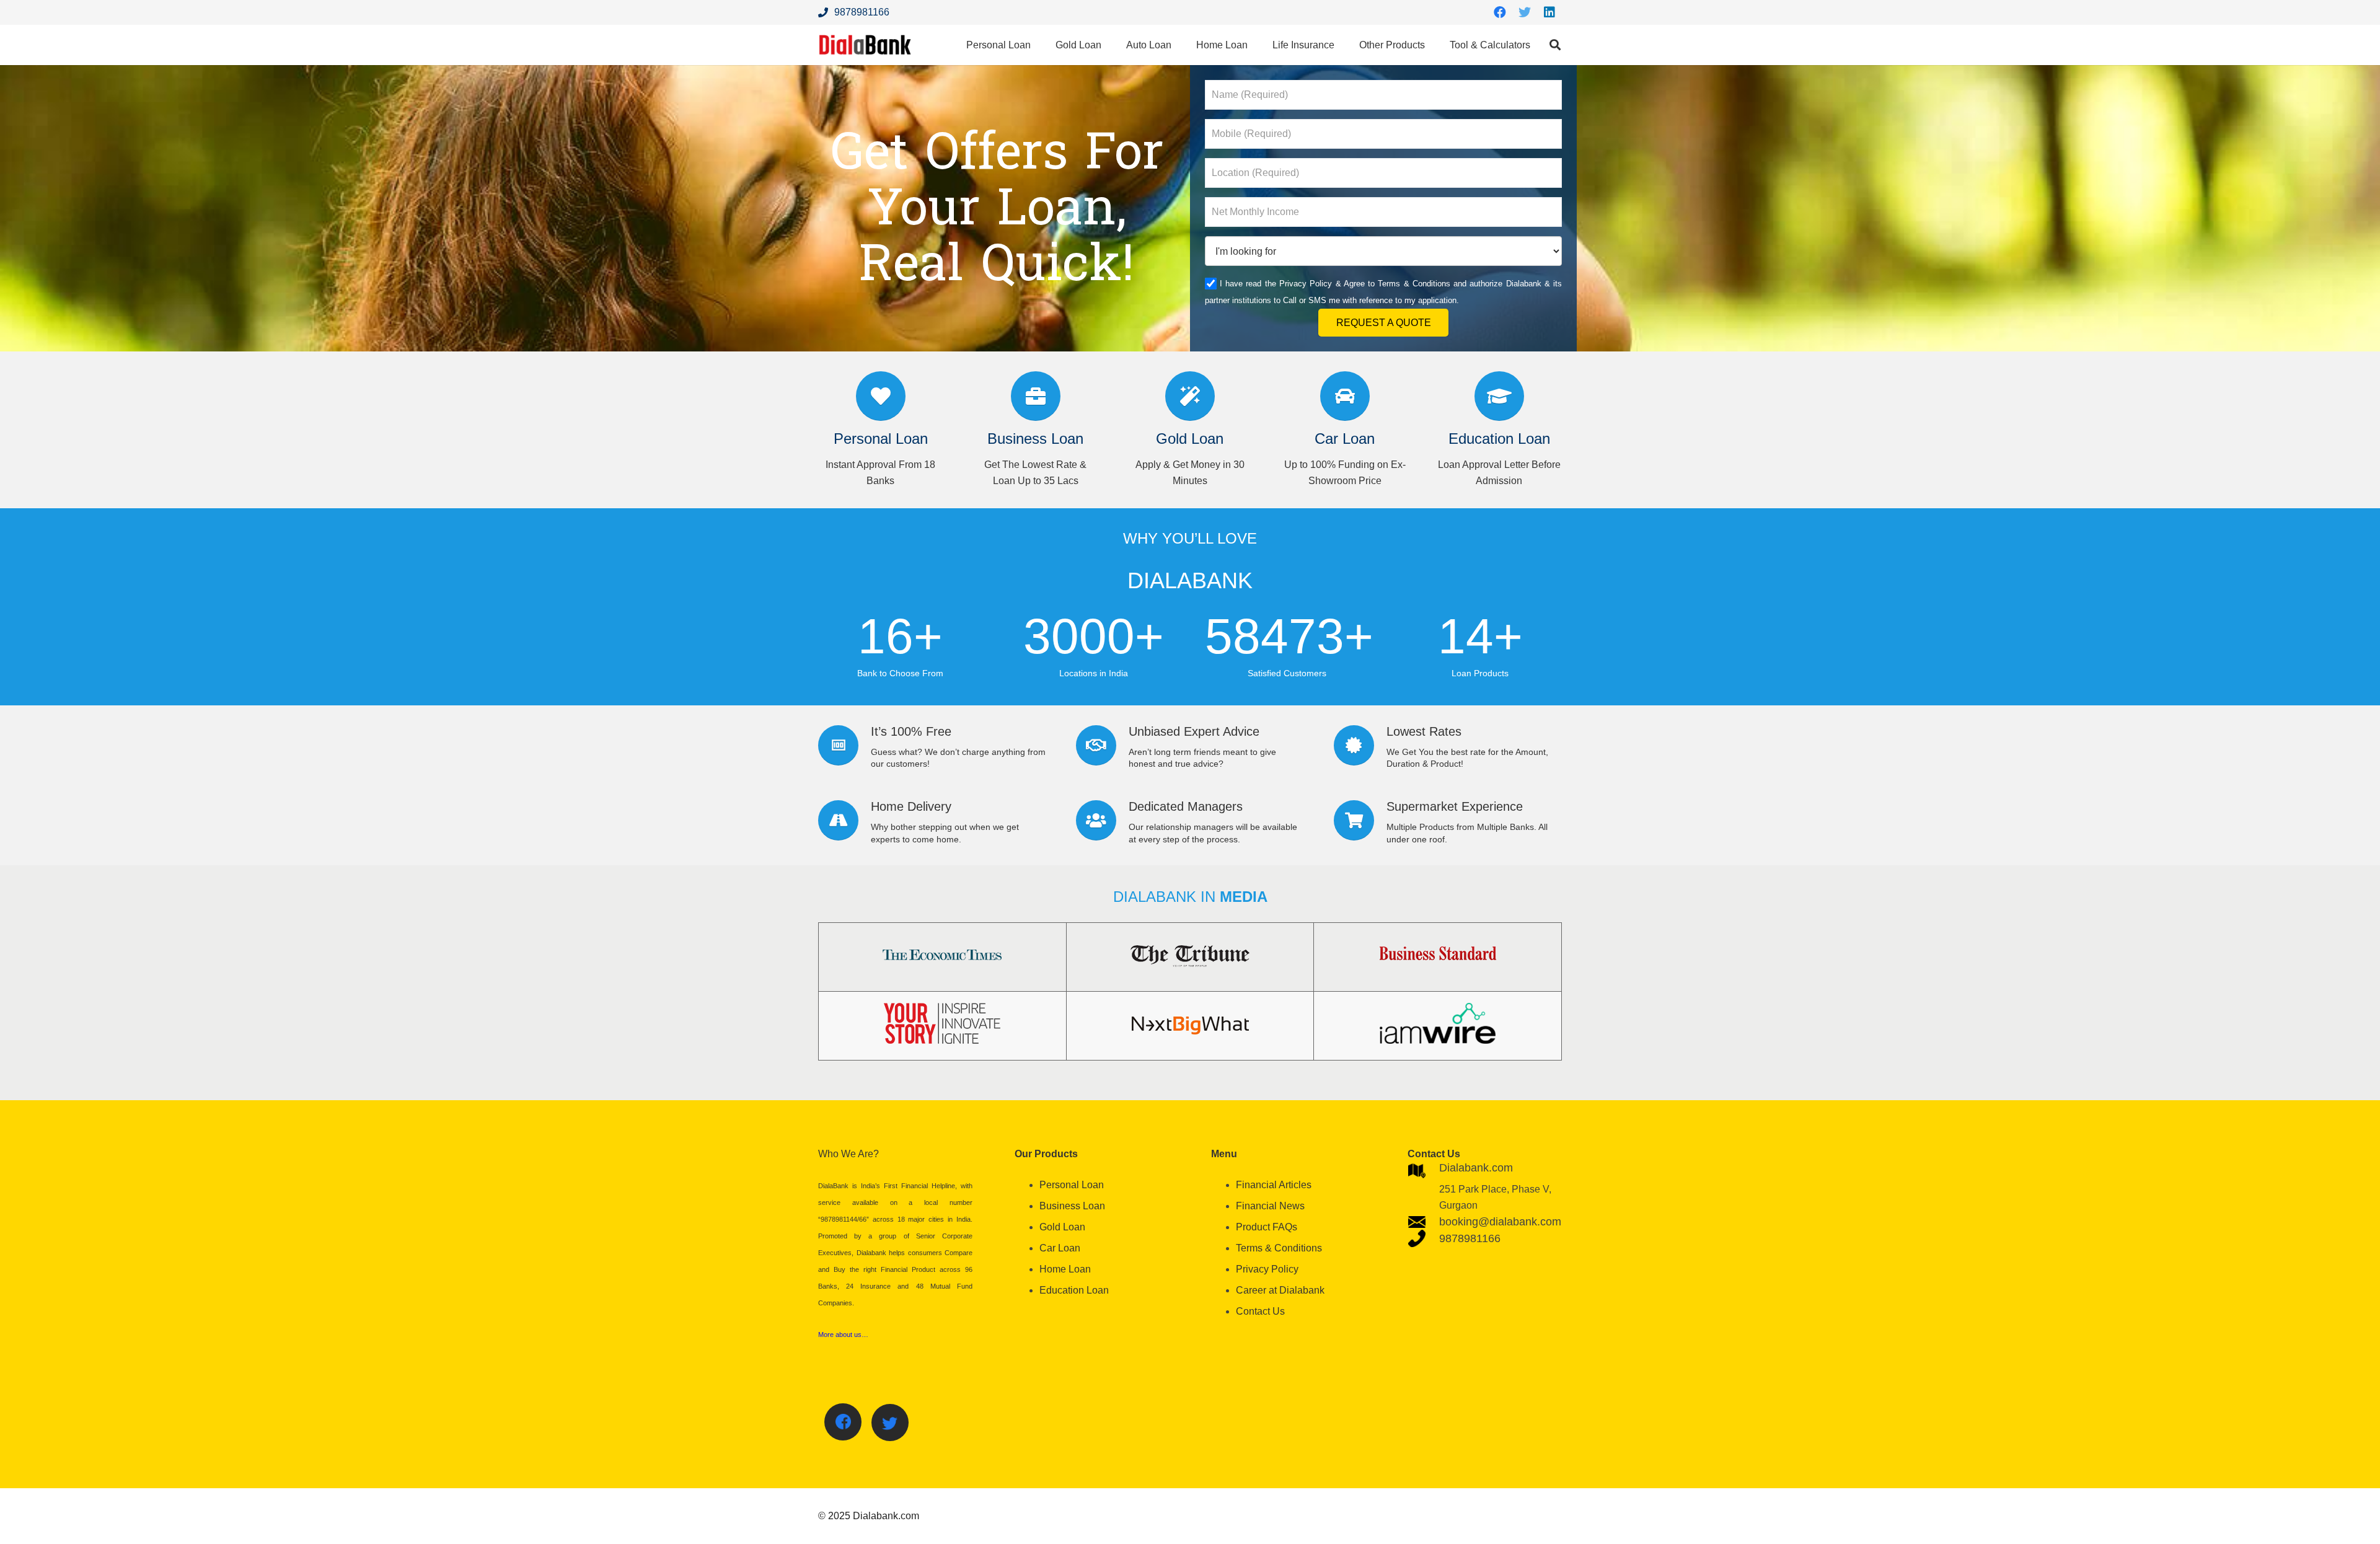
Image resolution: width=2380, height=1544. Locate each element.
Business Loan (1072, 1206)
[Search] (1555, 45)
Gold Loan (1062, 1227)
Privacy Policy (1306, 284)
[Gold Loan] (1190, 396)
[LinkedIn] (1549, 12)
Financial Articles (1274, 1185)
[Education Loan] (1499, 396)
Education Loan (1074, 1290)
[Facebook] (1500, 12)
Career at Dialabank (1280, 1290)
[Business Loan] (1036, 396)
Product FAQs (1267, 1227)
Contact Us (1260, 1311)
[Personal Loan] (881, 396)
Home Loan (1065, 1269)
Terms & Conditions (1414, 284)
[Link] (865, 45)
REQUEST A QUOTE (1384, 323)
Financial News (1270, 1206)
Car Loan (1060, 1248)
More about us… (843, 1334)
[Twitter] (1525, 12)
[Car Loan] (1345, 396)
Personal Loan (1072, 1185)
